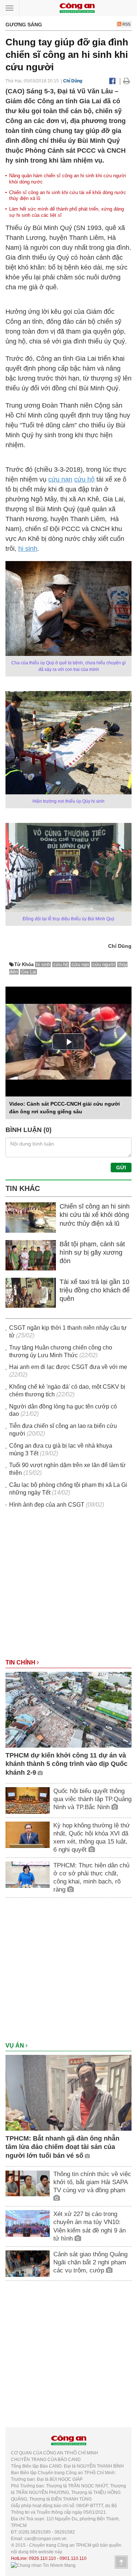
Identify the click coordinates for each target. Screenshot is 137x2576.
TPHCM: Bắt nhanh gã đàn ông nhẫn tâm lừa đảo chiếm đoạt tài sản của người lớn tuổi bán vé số (62, 2147)
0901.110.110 (73, 2558)
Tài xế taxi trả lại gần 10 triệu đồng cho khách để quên (95, 1290)
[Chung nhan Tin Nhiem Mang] (43, 2565)
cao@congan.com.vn (45, 2539)
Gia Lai (29, 972)
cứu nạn (60, 479)
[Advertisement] (68, 1587)
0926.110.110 (42, 2558)
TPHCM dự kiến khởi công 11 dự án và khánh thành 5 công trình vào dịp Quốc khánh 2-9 (66, 1764)
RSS (126, 24)
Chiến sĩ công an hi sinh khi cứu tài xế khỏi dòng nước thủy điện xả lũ (95, 1215)
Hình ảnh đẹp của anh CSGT (47, 1505)
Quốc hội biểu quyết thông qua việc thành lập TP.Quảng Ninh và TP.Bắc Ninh (92, 1799)
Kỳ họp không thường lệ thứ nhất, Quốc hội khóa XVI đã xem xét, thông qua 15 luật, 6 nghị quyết (92, 1838)
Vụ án (16, 2046)
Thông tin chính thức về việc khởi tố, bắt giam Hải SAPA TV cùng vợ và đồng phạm (92, 2182)
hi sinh (28, 549)
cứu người (104, 964)
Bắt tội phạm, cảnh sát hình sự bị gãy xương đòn (92, 1253)
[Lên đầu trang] (121, 2562)
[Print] (127, 81)
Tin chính (21, 1662)
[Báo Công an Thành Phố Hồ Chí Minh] (77, 8)
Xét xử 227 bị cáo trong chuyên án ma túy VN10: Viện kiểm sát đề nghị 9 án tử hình (90, 2226)
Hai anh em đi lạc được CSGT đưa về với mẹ (68, 1367)
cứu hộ (84, 479)
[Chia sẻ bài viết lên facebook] (112, 81)
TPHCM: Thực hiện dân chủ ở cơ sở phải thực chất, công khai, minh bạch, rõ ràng (91, 1877)
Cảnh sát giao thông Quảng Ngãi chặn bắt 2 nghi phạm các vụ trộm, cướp (90, 2262)
